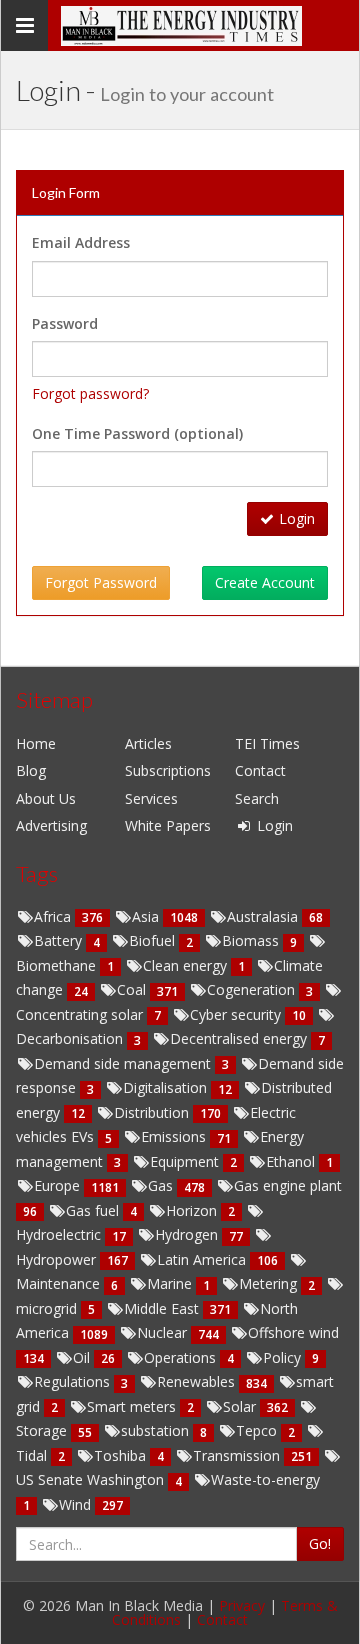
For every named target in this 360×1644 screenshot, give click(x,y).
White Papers (168, 825)
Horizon (193, 1210)
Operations (182, 1357)
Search (257, 798)
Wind (77, 1504)
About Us (46, 798)
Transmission (238, 1455)
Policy (284, 1357)
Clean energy (187, 965)
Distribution (153, 1112)
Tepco (258, 1430)
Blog (31, 770)
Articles (148, 743)
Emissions (175, 1136)
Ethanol (292, 1161)
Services (151, 798)
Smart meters (133, 1406)
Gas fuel (94, 1210)
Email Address (81, 242)
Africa (54, 916)
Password (65, 323)
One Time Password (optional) (137, 433)
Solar (241, 1406)
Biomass (252, 940)
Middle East (163, 1308)
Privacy (242, 1605)
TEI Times (267, 743)
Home (36, 743)
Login (297, 518)
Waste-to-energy (265, 1479)
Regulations (74, 1381)
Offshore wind (293, 1332)
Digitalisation (167, 1087)
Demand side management (124, 1063)
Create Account (265, 582)
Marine (171, 1283)
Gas (162, 1185)
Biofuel (154, 940)
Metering (270, 1283)
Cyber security (237, 1014)
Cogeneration (253, 989)
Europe (59, 1185)
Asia (147, 916)
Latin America (203, 1259)
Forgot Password (101, 582)
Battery (60, 940)
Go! (320, 1543)
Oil (83, 1357)
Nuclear (164, 1332)
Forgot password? (90, 393)
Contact (260, 770)
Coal (133, 989)
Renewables (198, 1381)
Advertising (51, 825)
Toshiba (122, 1455)
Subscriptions (168, 770)
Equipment (186, 1161)
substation (157, 1430)
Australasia (264, 916)
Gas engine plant (288, 1185)
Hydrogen (188, 1234)
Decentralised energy (240, 1038)
